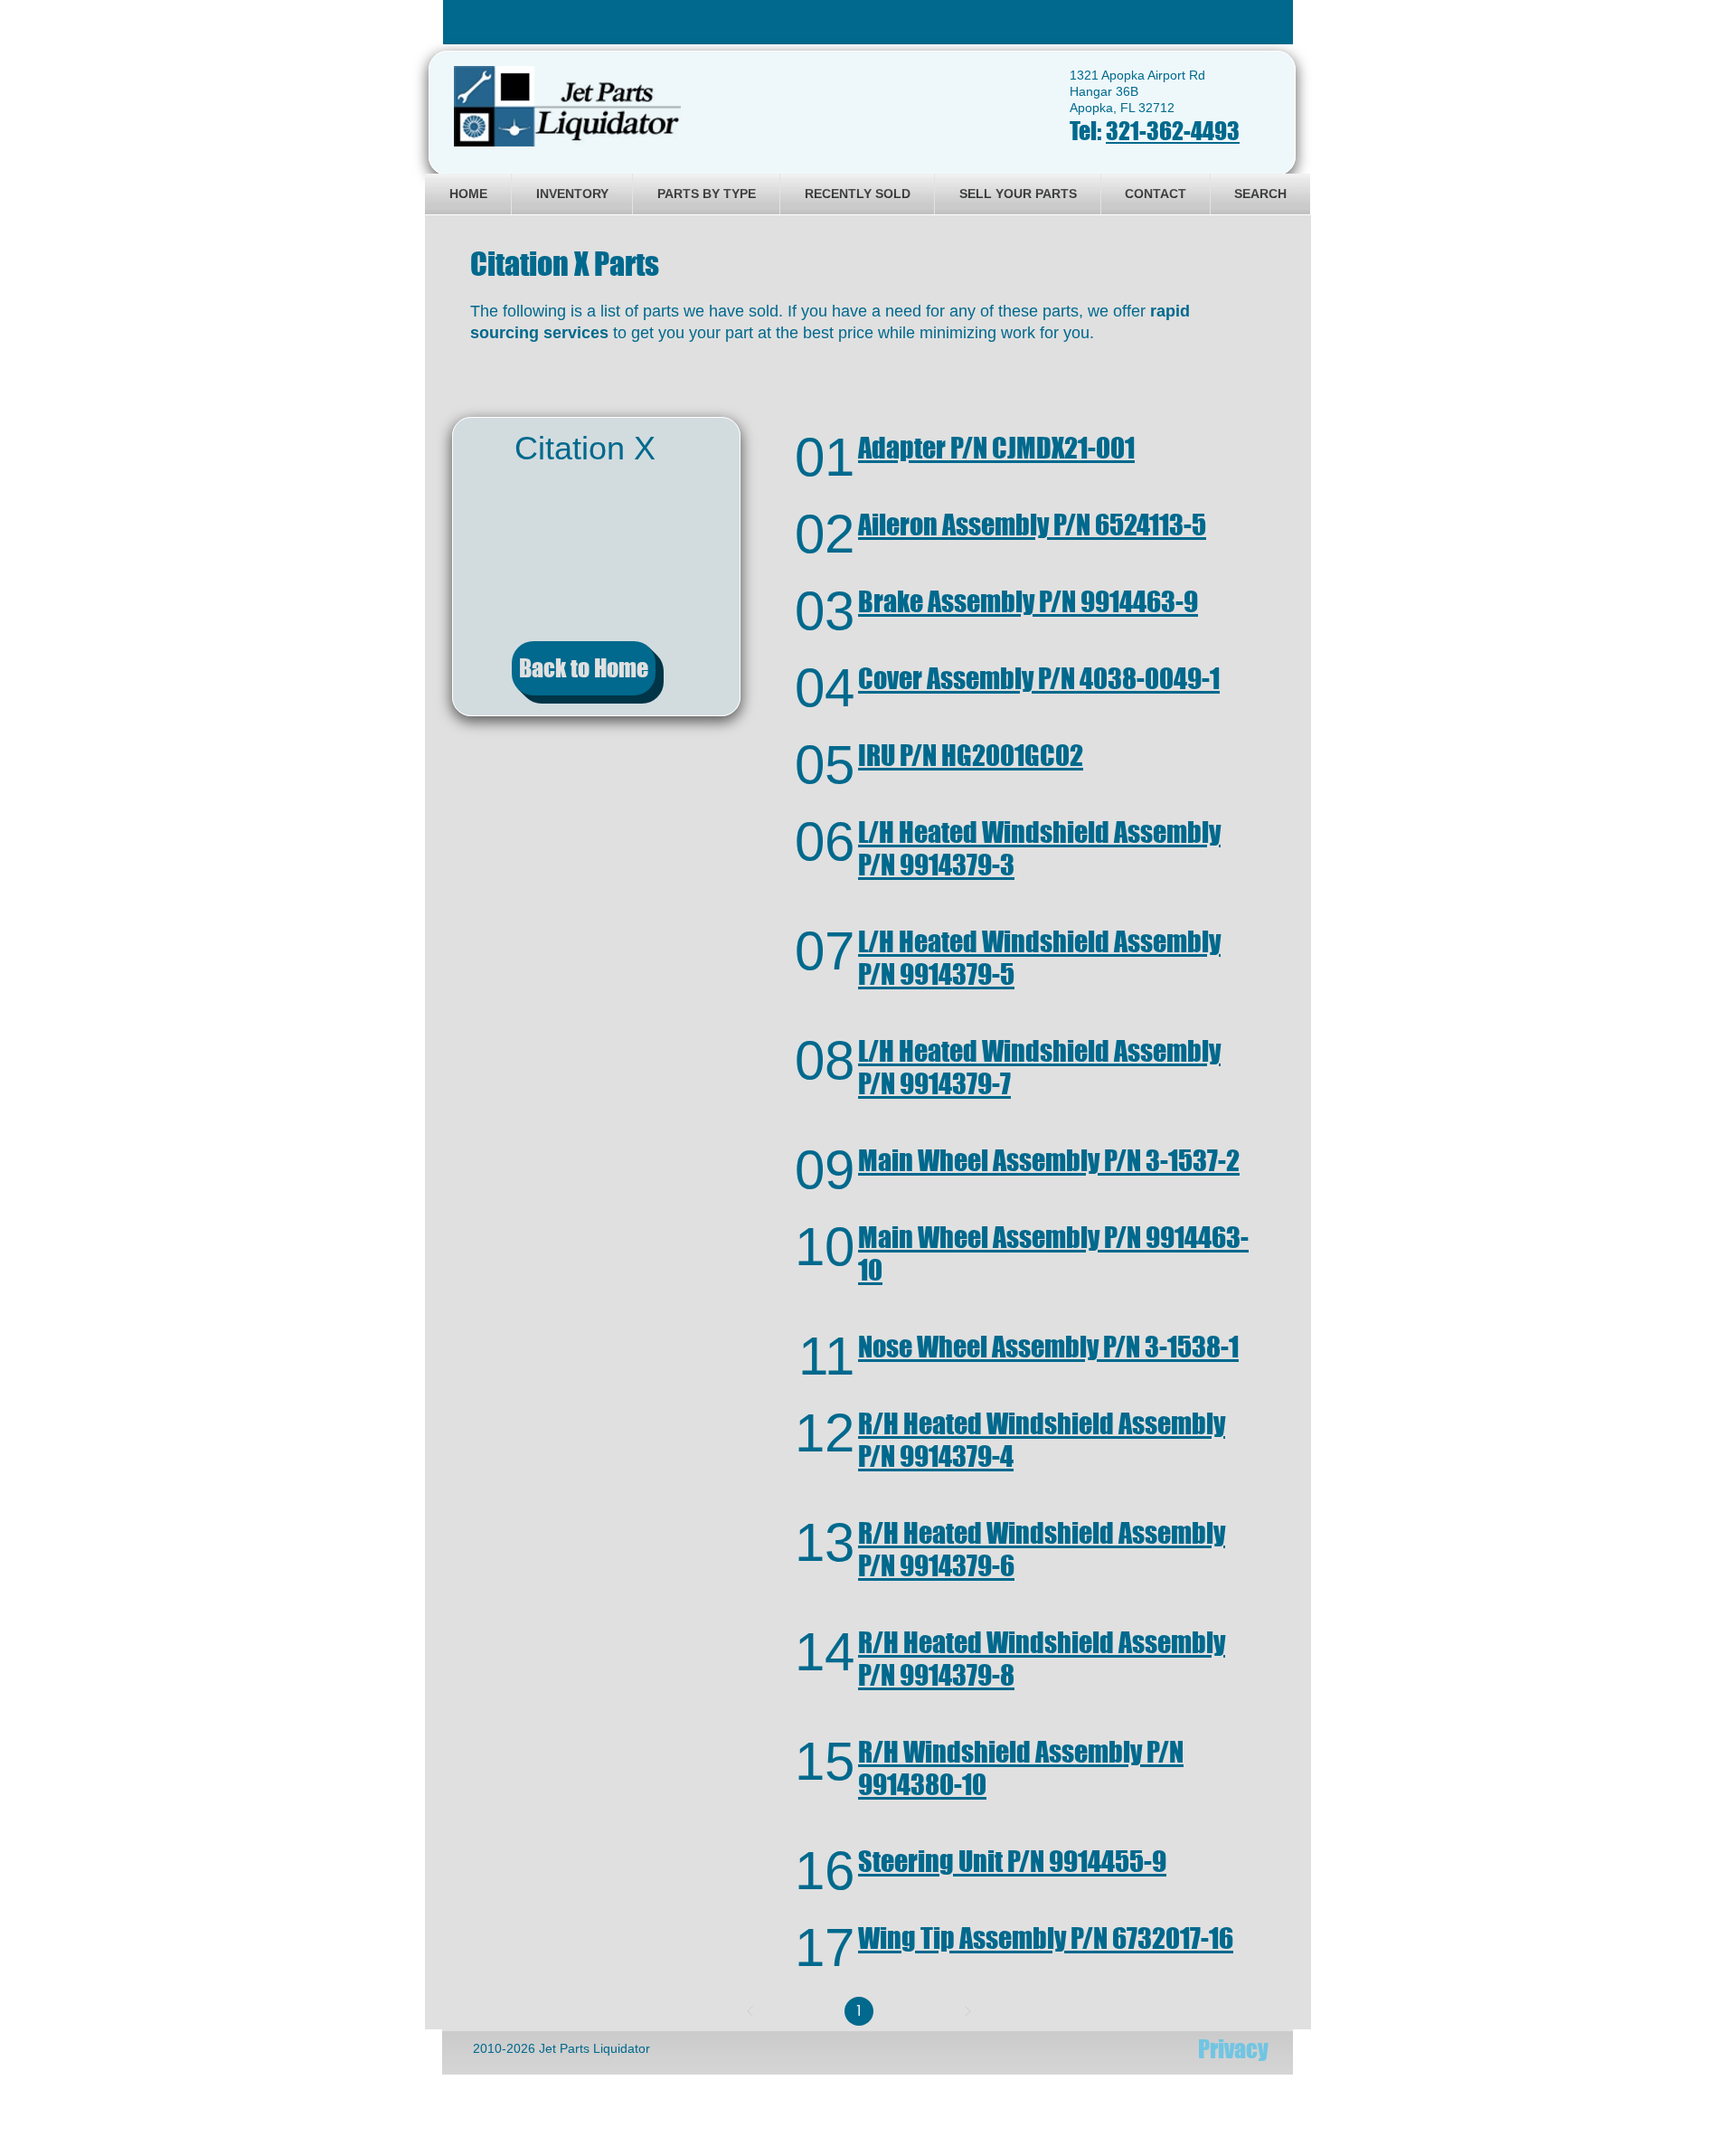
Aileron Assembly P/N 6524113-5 (1032, 525)
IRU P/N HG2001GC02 (971, 755)
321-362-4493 (1173, 131)
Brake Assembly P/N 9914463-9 (1028, 601)
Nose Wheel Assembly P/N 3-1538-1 (1048, 1347)
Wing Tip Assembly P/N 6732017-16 (1046, 1938)
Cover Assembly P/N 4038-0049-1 (1039, 678)
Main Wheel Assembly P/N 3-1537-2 (1049, 1160)
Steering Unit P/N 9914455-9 (1012, 1861)
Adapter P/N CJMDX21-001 (996, 448)
